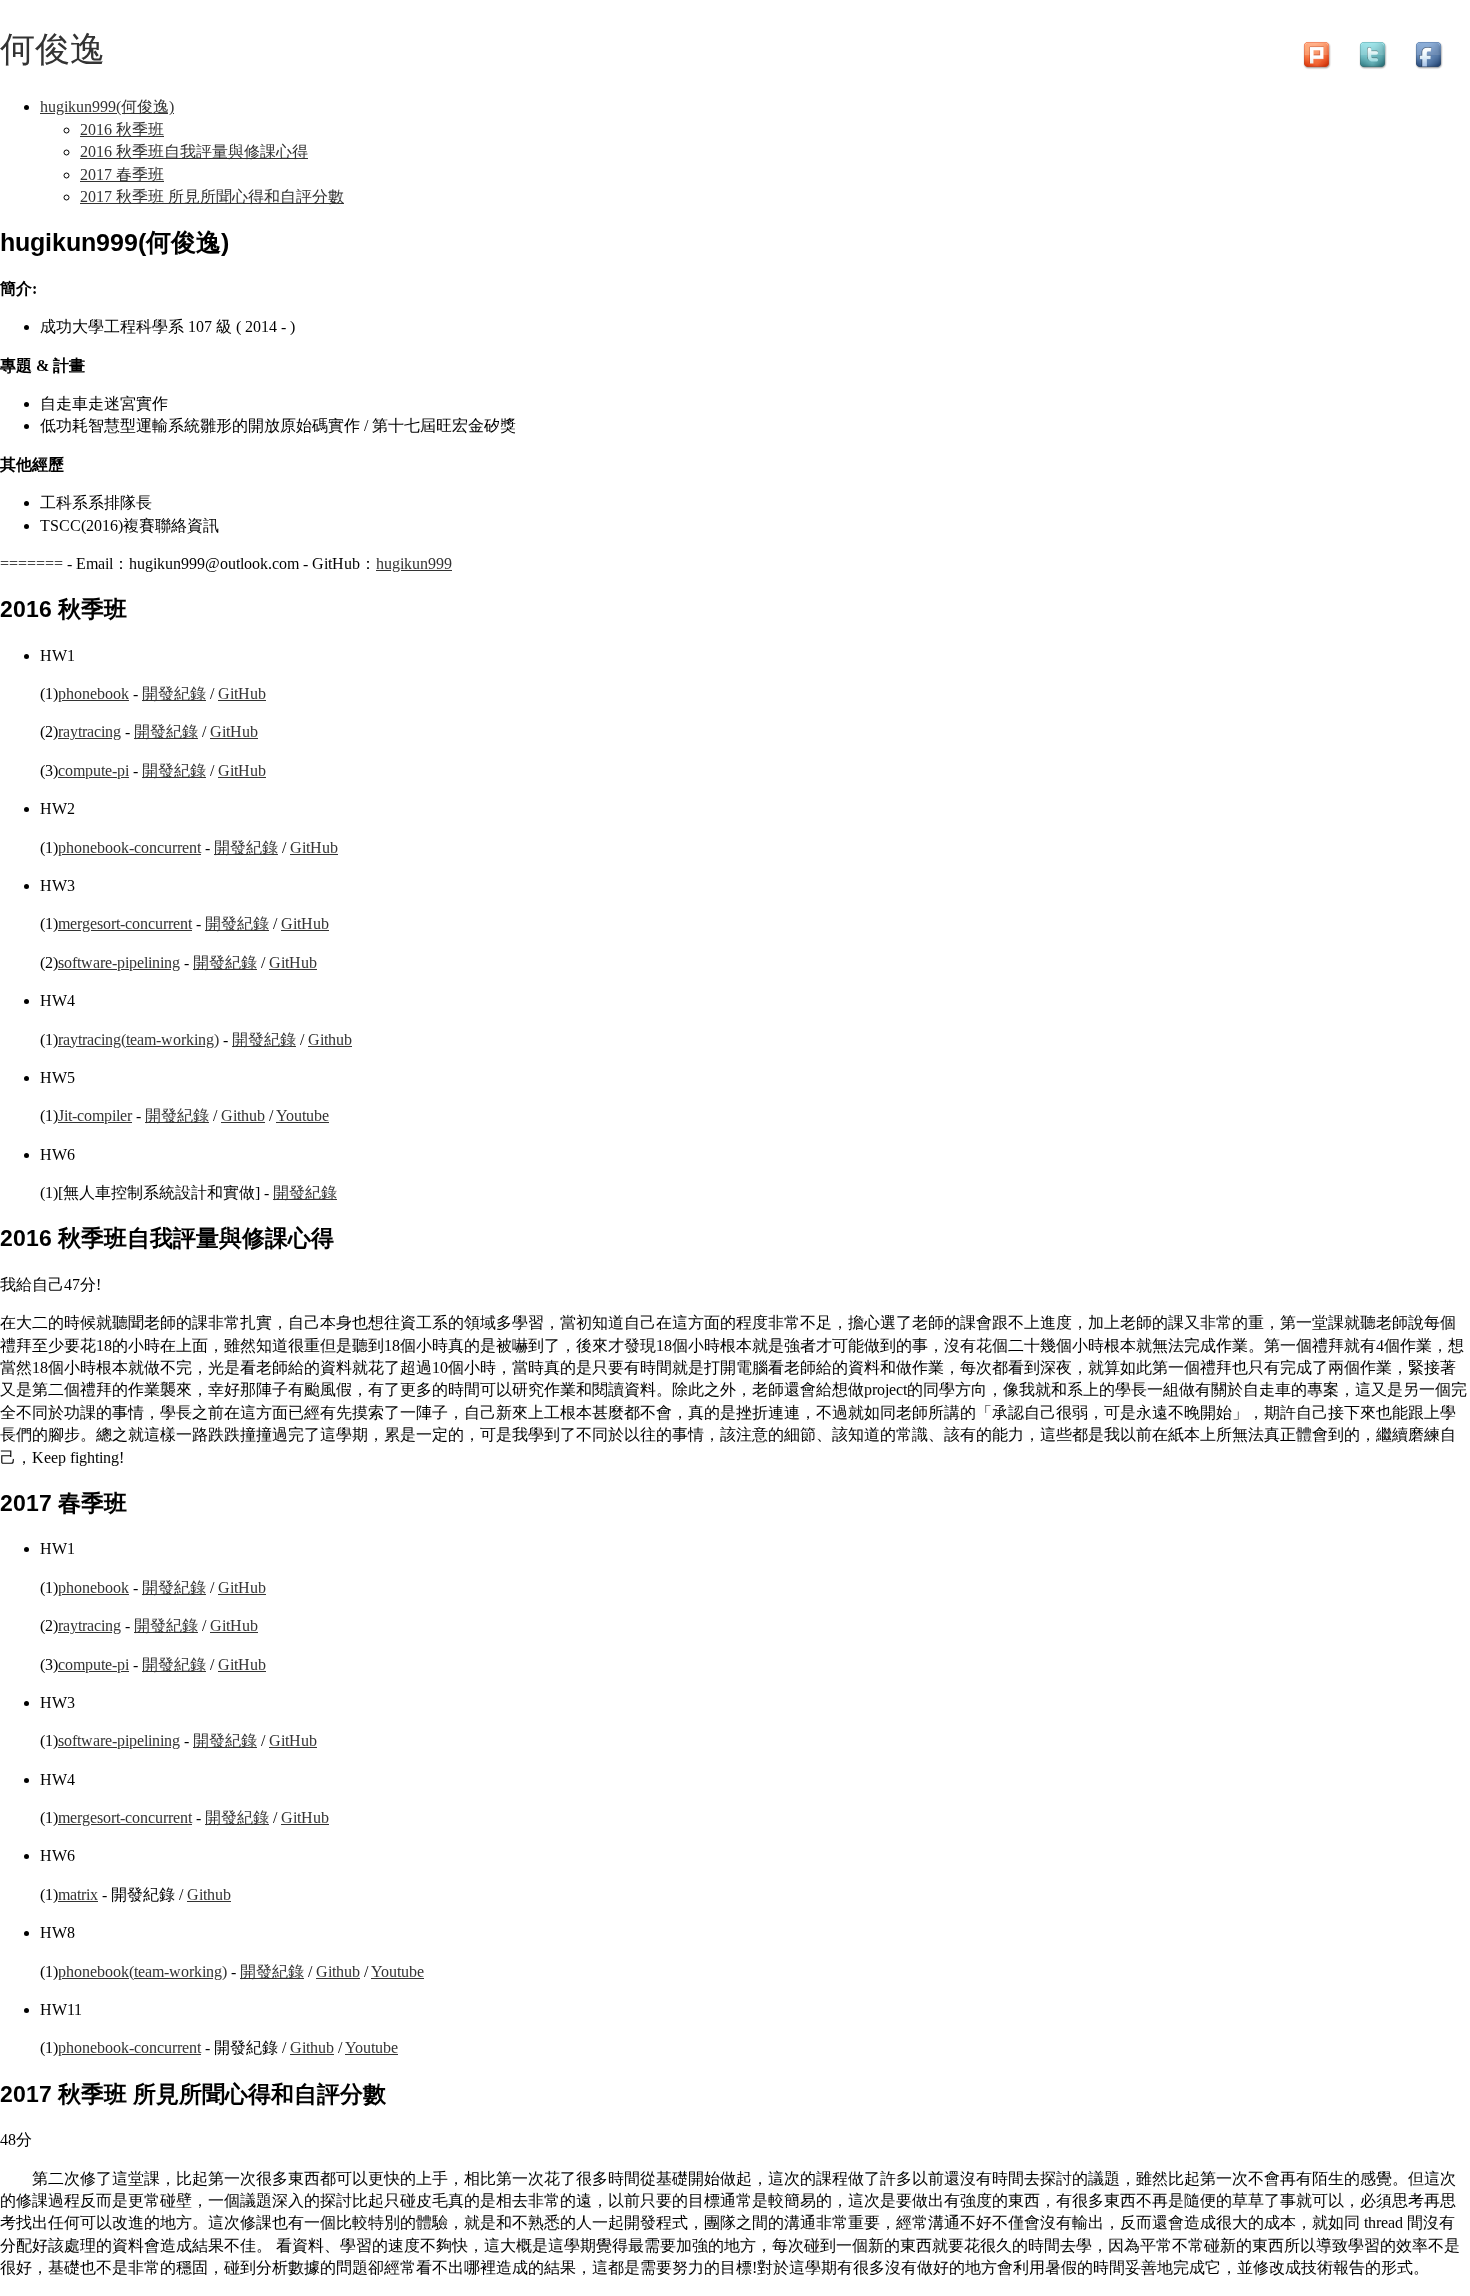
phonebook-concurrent (129, 847)
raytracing (89, 731)
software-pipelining (119, 962)
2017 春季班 (122, 174)
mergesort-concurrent (125, 923)
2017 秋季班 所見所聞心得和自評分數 (212, 196)
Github (330, 1039)
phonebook (93, 693)
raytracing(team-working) (138, 1039)
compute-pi (93, 770)
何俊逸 (52, 48)
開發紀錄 (174, 693)
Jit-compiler (95, 1115)
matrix (78, 1894)
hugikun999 (414, 563)
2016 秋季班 (122, 129)
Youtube (302, 1115)
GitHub (242, 693)
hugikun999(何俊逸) (107, 106)
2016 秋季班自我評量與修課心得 (194, 151)
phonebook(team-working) (142, 1971)
